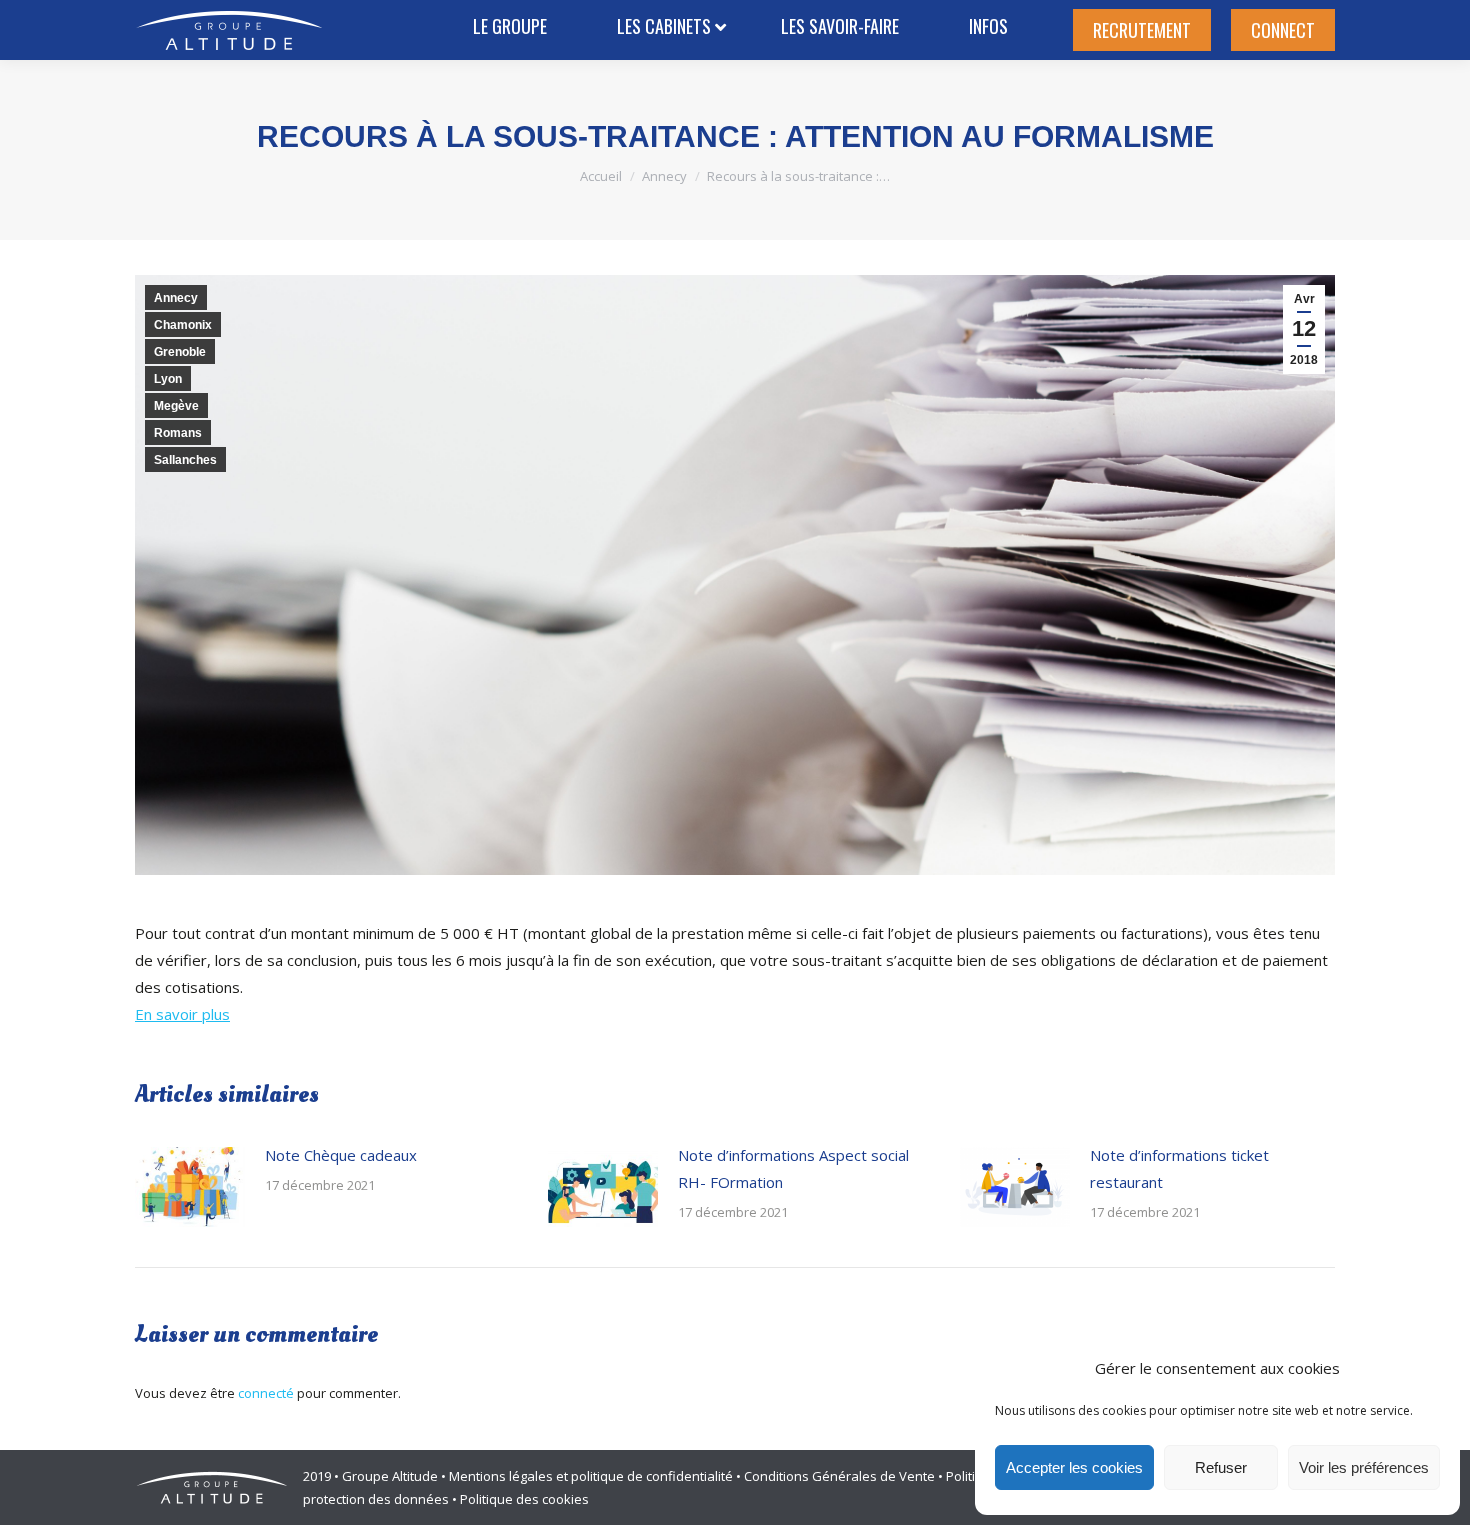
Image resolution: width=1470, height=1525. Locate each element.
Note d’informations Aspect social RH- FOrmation (793, 1168)
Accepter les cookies (1074, 1467)
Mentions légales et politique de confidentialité (591, 1476)
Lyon (168, 379)
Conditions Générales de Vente (839, 1476)
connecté (266, 1393)
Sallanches (185, 460)
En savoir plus (182, 1014)
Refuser (1221, 1467)
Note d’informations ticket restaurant (1179, 1168)
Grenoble (180, 352)
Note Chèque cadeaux (341, 1155)
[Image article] (190, 1187)
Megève (176, 406)
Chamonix (183, 325)
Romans (178, 433)
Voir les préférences (1364, 1467)
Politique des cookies (524, 1499)
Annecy (176, 298)
